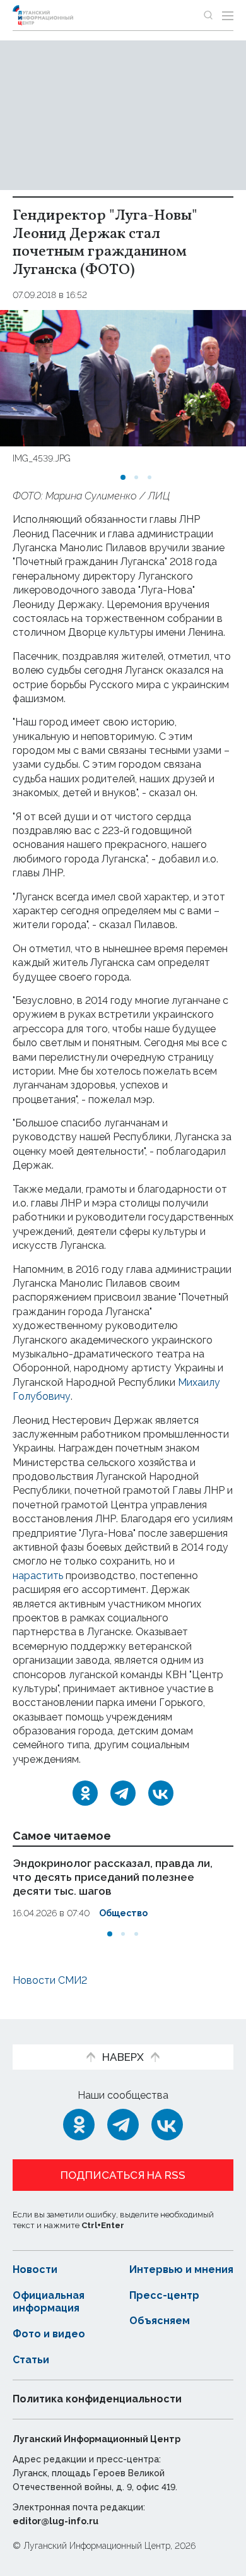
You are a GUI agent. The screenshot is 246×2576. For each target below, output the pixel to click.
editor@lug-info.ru (56, 2521)
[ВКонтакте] (161, 1793)
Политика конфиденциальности (97, 2399)
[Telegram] (123, 1793)
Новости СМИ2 (50, 1980)
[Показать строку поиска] (208, 15)
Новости (35, 2269)
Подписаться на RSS (123, 2175)
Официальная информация (49, 2302)
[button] (123, 477)
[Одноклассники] (85, 1793)
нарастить (38, 1576)
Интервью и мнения (181, 2269)
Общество (123, 1913)
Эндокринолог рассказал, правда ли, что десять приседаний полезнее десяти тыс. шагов (113, 1877)
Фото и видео (49, 2334)
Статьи (31, 2360)
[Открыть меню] (228, 15)
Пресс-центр (164, 2295)
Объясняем (160, 2321)
